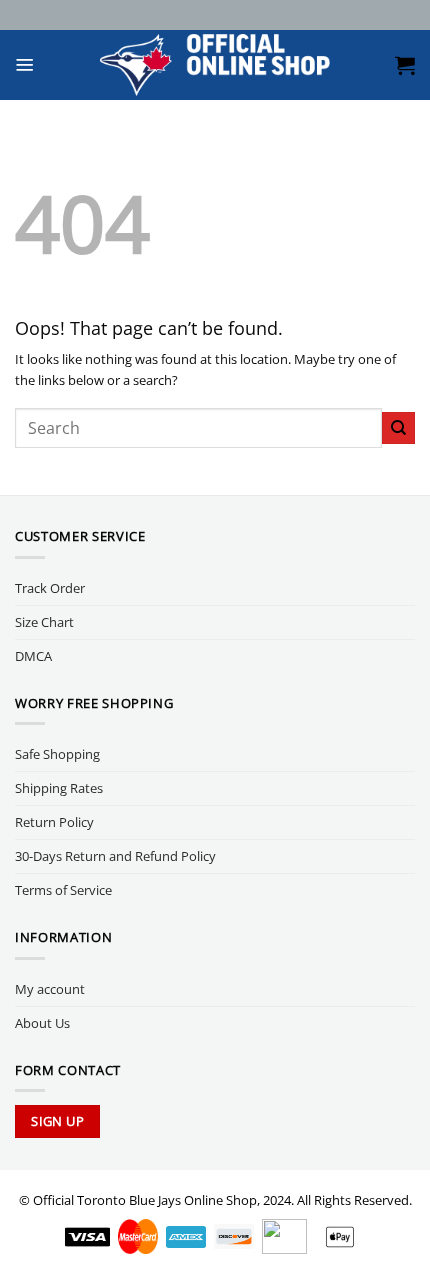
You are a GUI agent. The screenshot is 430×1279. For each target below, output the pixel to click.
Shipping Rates (59, 788)
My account (50, 989)
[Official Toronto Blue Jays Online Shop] (215, 65)
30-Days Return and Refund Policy (115, 856)
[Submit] (398, 428)
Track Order (50, 588)
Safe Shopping (57, 754)
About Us (42, 1023)
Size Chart (44, 622)
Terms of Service (63, 890)
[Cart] (405, 65)
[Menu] (25, 65)
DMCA (33, 656)
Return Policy (54, 822)
